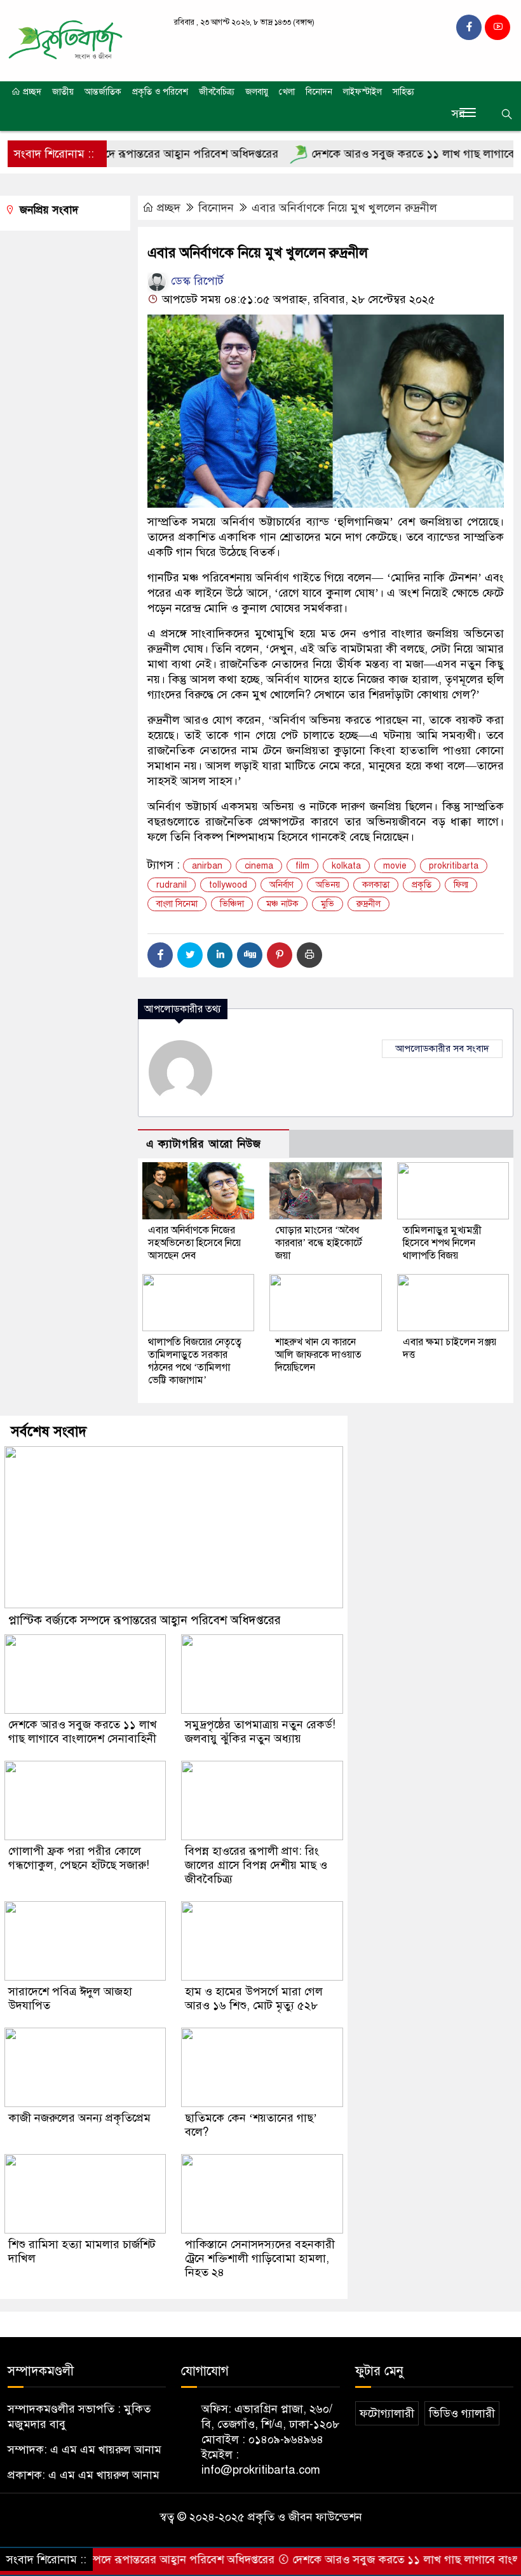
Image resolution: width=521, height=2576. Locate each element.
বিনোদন (319, 92)
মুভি (328, 904)
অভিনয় (328, 885)
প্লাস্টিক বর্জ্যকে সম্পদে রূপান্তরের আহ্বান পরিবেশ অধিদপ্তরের (145, 1620)
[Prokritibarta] (65, 40)
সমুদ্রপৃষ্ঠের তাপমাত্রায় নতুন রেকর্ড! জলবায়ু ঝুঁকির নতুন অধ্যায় (260, 1732)
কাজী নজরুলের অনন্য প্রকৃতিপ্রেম (79, 2118)
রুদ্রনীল (369, 904)
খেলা (287, 92)
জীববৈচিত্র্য (217, 92)
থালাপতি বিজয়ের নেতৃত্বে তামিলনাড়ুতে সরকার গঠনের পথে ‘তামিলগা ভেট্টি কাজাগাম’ (195, 1361)
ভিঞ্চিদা (232, 904)
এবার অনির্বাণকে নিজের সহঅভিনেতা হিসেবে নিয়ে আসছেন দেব (194, 1243)
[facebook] (469, 27)
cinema (259, 866)
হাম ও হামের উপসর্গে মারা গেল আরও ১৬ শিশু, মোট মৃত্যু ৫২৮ (254, 1998)
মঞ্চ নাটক (282, 904)
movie (395, 866)
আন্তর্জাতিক (103, 92)
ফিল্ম (461, 885)
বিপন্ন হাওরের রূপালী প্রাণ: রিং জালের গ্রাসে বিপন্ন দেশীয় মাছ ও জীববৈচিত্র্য (256, 1865)
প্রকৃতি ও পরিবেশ (160, 92)
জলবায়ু (257, 92)
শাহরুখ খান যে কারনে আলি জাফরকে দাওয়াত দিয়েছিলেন (318, 1355)
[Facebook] (160, 955)
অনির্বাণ (281, 885)
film (302, 866)
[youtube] (497, 27)
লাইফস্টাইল (362, 92)
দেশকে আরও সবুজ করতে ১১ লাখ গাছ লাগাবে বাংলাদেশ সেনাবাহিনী (83, 1732)
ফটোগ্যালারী (387, 2413)
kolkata (346, 866)
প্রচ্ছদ (31, 92)
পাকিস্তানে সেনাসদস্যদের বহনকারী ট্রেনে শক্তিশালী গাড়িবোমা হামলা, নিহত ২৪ (260, 2258)
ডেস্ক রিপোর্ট (196, 281)
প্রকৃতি (422, 885)
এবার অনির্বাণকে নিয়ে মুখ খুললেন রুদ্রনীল (344, 208)
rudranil (172, 885)
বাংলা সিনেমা (177, 904)
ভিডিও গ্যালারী (462, 2413)
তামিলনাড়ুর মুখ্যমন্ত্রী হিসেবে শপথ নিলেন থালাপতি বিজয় (442, 1243)
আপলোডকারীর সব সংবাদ (442, 1048)
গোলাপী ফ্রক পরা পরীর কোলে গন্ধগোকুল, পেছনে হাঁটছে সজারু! (79, 1858)
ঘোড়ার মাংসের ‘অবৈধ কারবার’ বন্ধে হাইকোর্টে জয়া (319, 1243)
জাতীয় (63, 92)
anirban (207, 866)
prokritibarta (454, 866)
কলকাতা (376, 885)
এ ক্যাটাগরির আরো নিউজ (204, 1144)
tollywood (228, 885)
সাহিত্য (403, 92)
